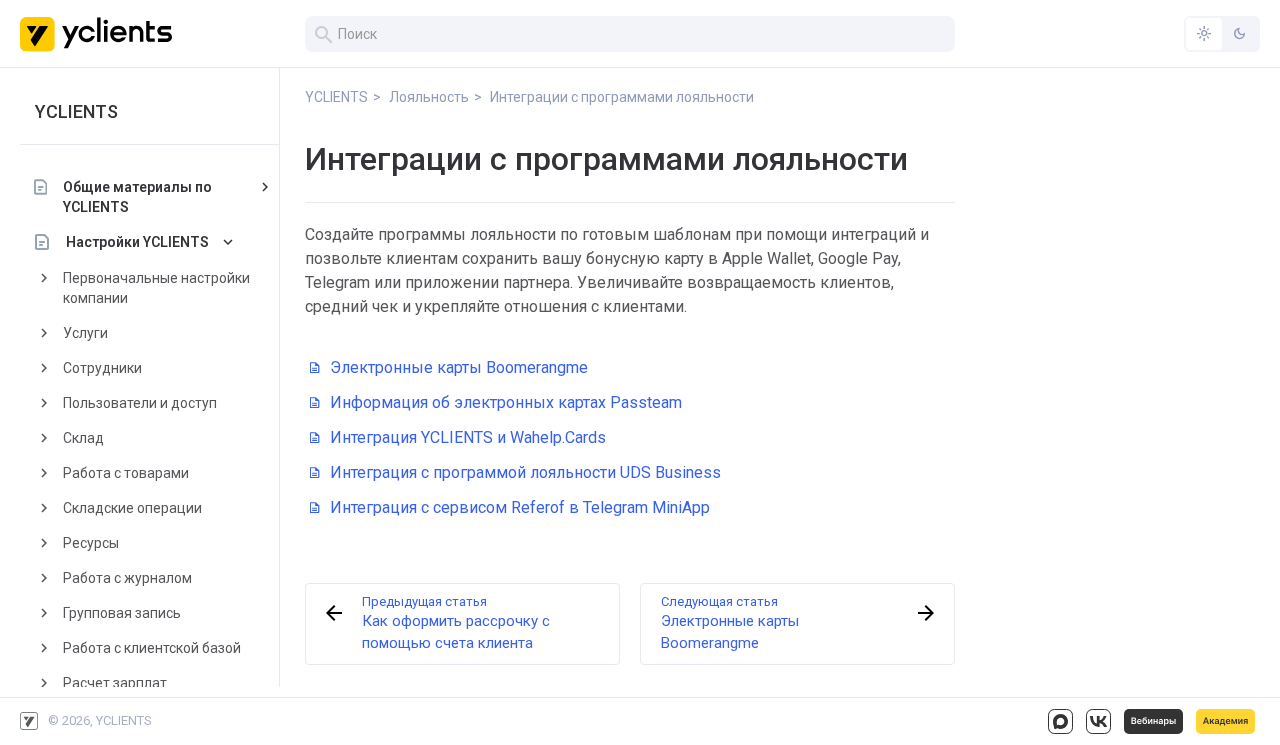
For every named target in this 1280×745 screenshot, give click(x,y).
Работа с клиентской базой (152, 648)
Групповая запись (122, 613)
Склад (83, 438)
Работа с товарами (126, 473)
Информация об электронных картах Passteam (506, 402)
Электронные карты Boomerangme (459, 367)
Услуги (85, 333)
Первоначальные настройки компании (156, 288)
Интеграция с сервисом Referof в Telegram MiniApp (520, 507)
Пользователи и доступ (140, 403)
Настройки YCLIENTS (137, 242)
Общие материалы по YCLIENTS (137, 197)
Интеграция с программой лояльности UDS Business (525, 472)
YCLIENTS (76, 111)
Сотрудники (102, 368)
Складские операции (132, 508)
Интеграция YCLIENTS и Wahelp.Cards (468, 437)
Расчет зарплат (115, 683)
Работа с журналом (127, 578)
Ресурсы (91, 543)
